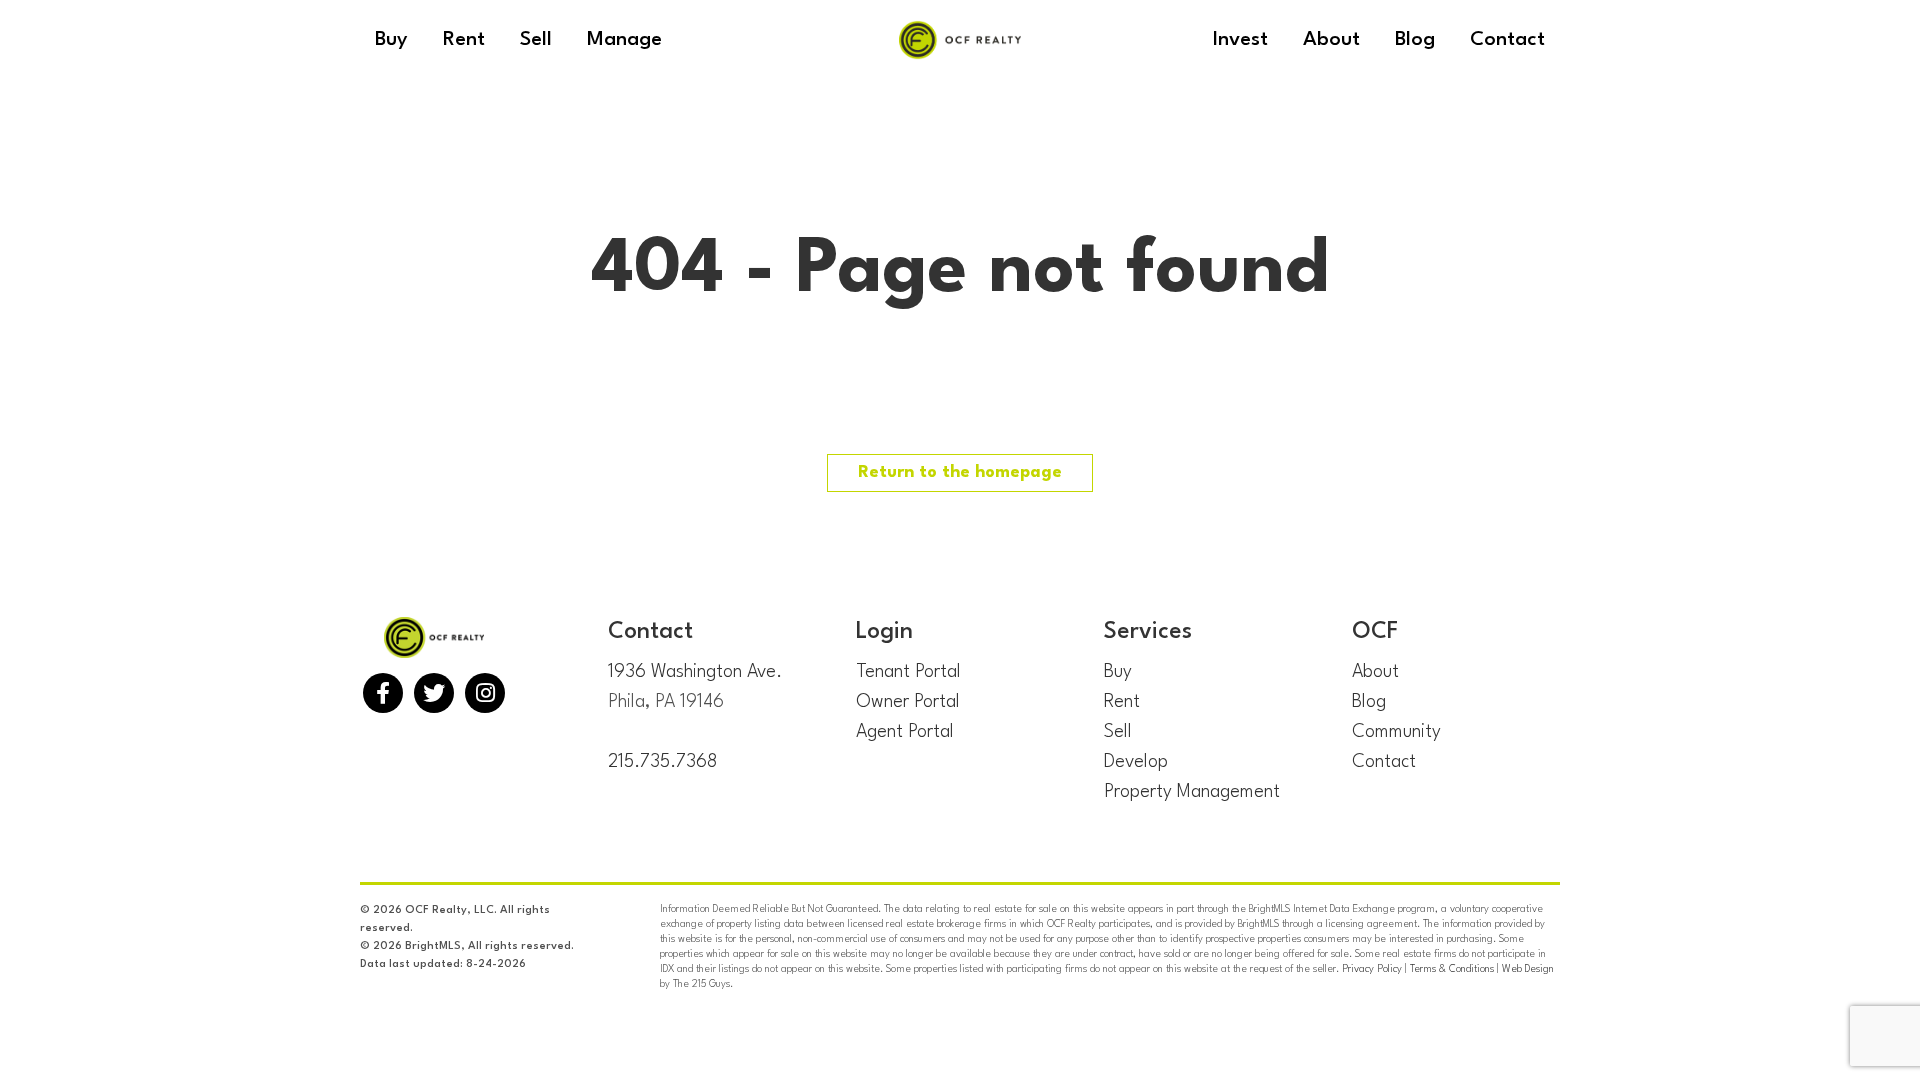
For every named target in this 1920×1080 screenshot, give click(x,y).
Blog (1369, 702)
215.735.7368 (662, 762)
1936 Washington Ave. (695, 672)
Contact (1384, 762)
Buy (1118, 672)
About (1375, 672)
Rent (1122, 702)
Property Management (1192, 792)
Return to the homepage (960, 472)
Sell (1118, 732)
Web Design (1528, 969)
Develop (1136, 762)
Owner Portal (908, 702)
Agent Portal (905, 732)
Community (1396, 732)
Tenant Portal (908, 672)
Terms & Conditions (1452, 969)
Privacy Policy (1372, 969)
